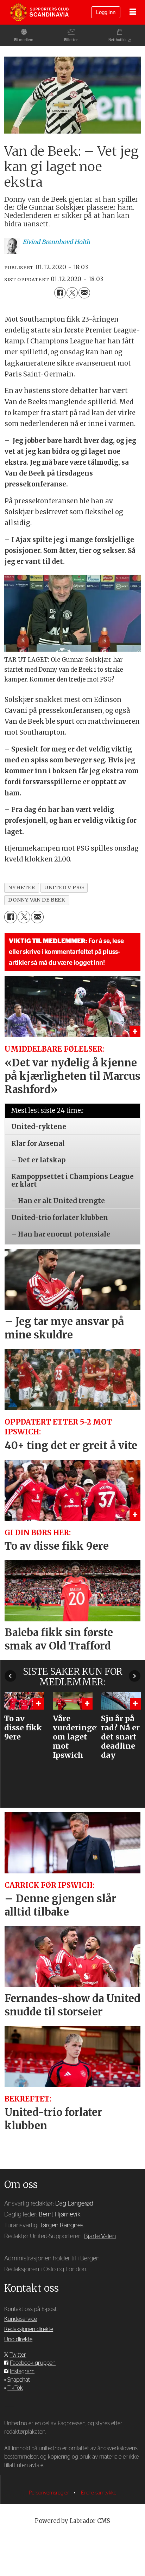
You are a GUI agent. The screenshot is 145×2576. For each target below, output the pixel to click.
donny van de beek (37, 900)
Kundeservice (21, 2319)
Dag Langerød (74, 2204)
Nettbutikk (118, 40)
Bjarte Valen (100, 2236)
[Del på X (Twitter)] (72, 293)
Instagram (22, 2371)
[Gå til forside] (39, 12)
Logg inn (106, 12)
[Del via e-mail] (84, 293)
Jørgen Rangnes (62, 2225)
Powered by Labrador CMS (72, 2521)
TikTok (15, 2388)
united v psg (64, 887)
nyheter (21, 887)
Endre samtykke (99, 2493)
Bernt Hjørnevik (60, 2215)
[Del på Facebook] (60, 293)
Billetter (71, 40)
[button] (10, 1676)
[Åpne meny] (133, 12)
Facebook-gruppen (33, 2363)
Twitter (18, 2355)
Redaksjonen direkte (29, 2329)
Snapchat (19, 2380)
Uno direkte (18, 2339)
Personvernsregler (50, 2493)
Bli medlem (24, 40)
